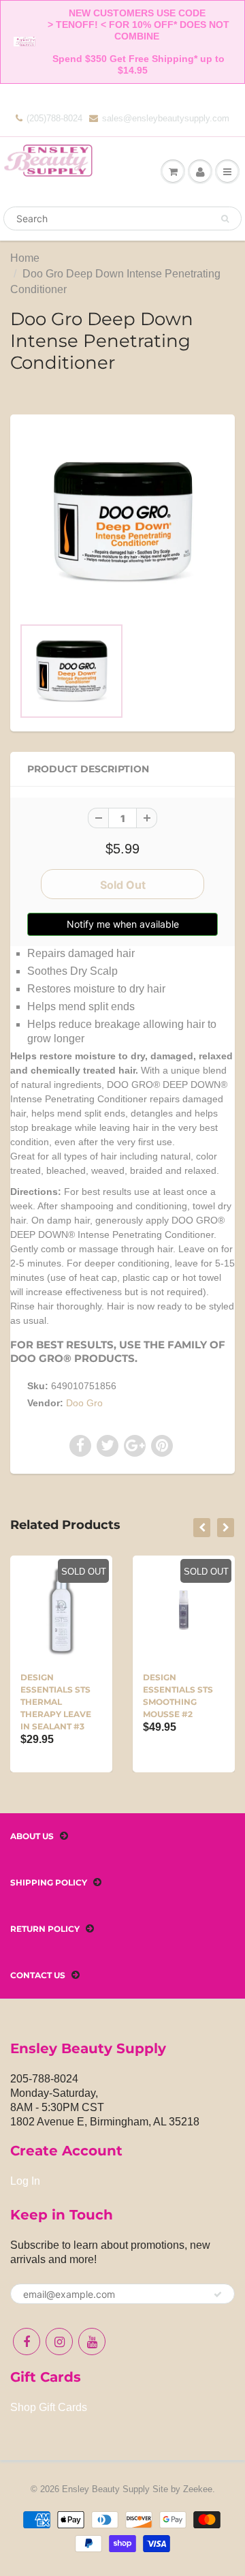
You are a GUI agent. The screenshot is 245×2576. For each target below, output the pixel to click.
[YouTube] (92, 2342)
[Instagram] (59, 2342)
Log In (25, 2181)
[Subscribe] (218, 2294)
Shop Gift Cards (49, 2407)
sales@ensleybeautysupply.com (166, 118)
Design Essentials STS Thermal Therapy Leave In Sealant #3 (56, 1702)
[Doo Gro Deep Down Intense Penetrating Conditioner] (122, 522)
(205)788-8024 (54, 118)
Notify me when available (123, 924)
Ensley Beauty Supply (106, 2489)
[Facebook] (27, 2342)
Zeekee (198, 2489)
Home (25, 258)
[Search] (225, 219)
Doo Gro (84, 1403)
